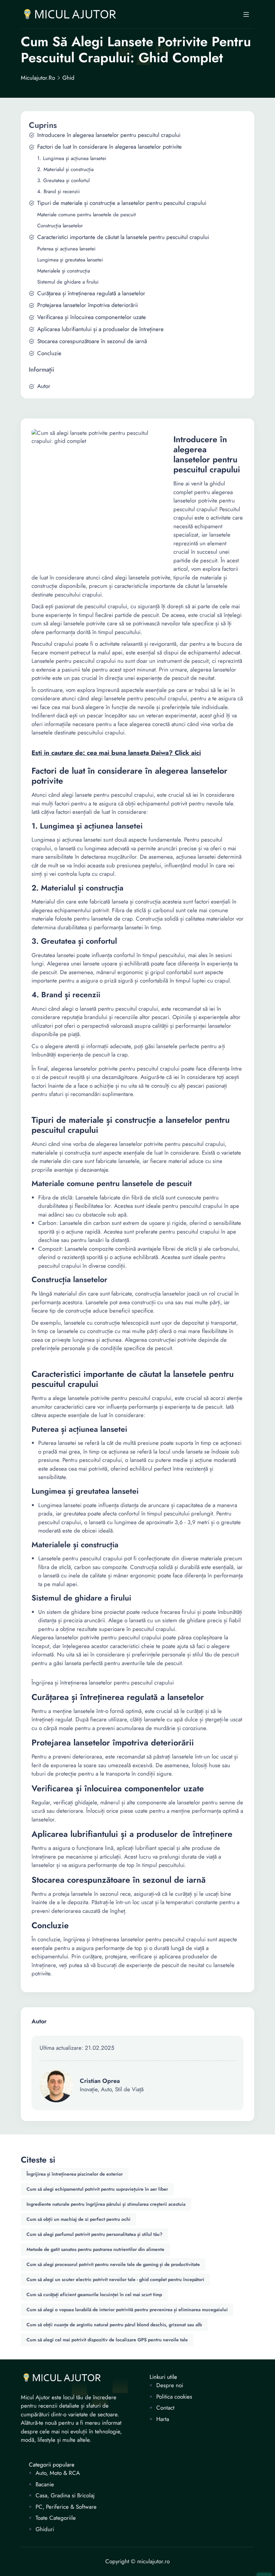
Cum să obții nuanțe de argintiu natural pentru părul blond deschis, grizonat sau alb (114, 2325)
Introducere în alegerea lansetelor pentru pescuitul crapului (109, 135)
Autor (44, 386)
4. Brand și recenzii (59, 192)
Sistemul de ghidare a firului (68, 282)
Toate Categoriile (56, 2518)
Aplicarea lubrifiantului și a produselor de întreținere (100, 329)
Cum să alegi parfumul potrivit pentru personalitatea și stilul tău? (94, 2234)
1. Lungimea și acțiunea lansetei (72, 159)
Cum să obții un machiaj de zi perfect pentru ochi (78, 2219)
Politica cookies (174, 2397)
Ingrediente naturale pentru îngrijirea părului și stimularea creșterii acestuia (106, 2204)
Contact (165, 2408)
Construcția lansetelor (60, 226)
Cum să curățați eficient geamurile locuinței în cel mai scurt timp (94, 2294)
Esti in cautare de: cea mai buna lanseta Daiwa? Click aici (116, 753)
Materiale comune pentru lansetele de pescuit (87, 215)
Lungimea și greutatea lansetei (70, 260)
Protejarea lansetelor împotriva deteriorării (88, 305)
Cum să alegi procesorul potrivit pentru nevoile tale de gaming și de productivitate (113, 2264)
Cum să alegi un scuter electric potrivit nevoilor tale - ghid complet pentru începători (115, 2279)
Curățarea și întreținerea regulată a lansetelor (91, 293)
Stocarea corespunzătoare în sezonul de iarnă (92, 341)
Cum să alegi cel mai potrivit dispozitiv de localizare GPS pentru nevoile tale (107, 2340)
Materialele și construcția (64, 271)
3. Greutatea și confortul (63, 181)
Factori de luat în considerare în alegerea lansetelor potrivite (109, 147)
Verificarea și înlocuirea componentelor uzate (92, 317)
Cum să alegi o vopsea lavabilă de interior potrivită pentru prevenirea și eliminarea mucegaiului (127, 2310)
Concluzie (49, 353)
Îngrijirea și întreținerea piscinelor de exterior (75, 2174)
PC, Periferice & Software (66, 2507)
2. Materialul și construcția (65, 170)
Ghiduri (45, 2529)
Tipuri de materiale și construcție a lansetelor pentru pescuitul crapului (122, 203)
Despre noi (170, 2385)
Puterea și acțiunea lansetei (66, 249)
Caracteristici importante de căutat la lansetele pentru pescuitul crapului (123, 237)
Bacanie (45, 2484)
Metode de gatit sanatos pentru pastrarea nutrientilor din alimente (95, 2249)
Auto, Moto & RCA (58, 2473)
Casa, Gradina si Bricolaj (65, 2495)
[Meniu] (246, 14)
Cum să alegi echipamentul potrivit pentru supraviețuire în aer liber (97, 2189)
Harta (163, 2419)
